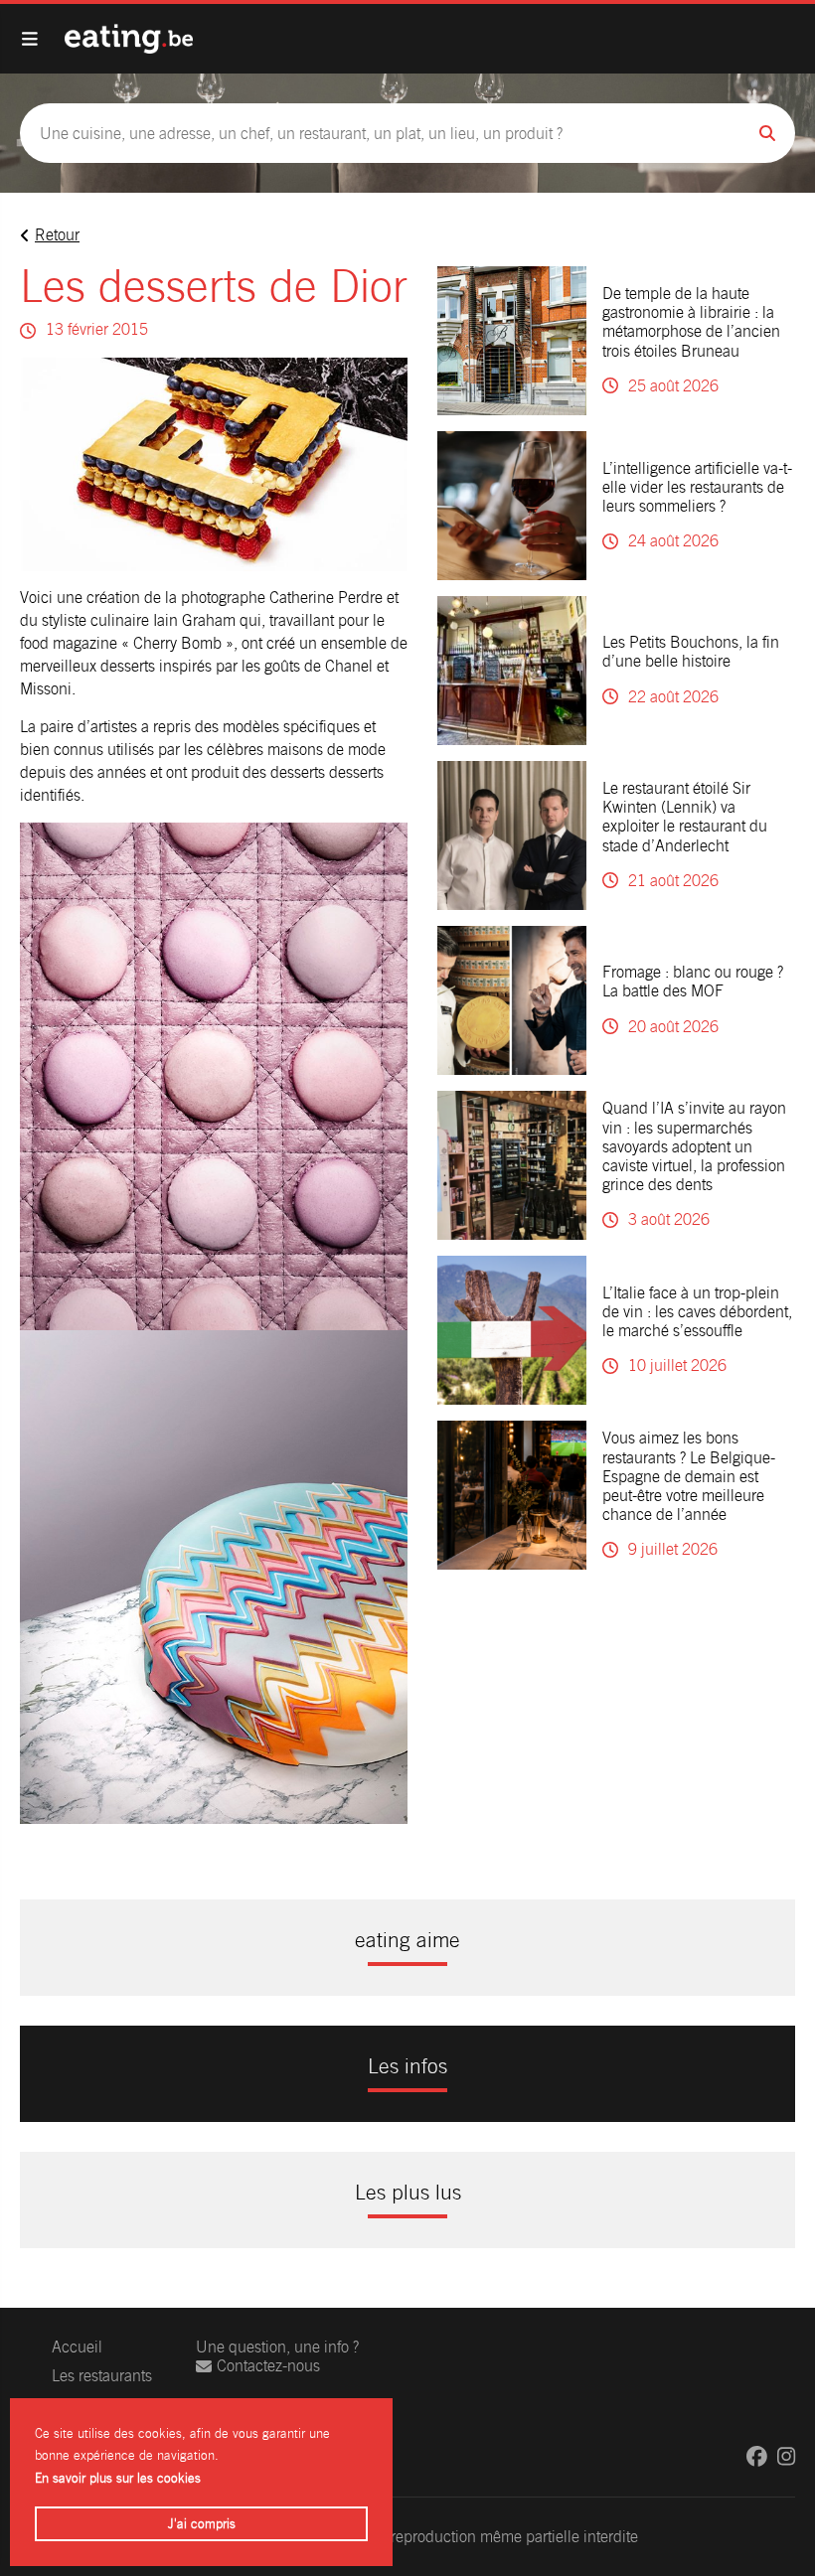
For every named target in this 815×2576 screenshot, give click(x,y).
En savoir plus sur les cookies (118, 2478)
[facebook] (757, 2456)
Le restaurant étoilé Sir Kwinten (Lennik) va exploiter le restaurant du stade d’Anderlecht (685, 817)
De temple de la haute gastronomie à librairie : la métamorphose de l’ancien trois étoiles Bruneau (691, 322)
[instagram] (786, 2456)
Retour (57, 235)
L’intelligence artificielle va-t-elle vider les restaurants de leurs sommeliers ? (697, 487)
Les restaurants (102, 2376)
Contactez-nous (268, 2366)
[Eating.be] (129, 39)
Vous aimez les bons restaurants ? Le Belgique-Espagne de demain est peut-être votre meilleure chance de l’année (689, 1476)
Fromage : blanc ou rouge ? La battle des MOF (693, 982)
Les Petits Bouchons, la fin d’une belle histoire (691, 652)
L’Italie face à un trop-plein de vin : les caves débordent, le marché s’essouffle (697, 1312)
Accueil (77, 2347)
